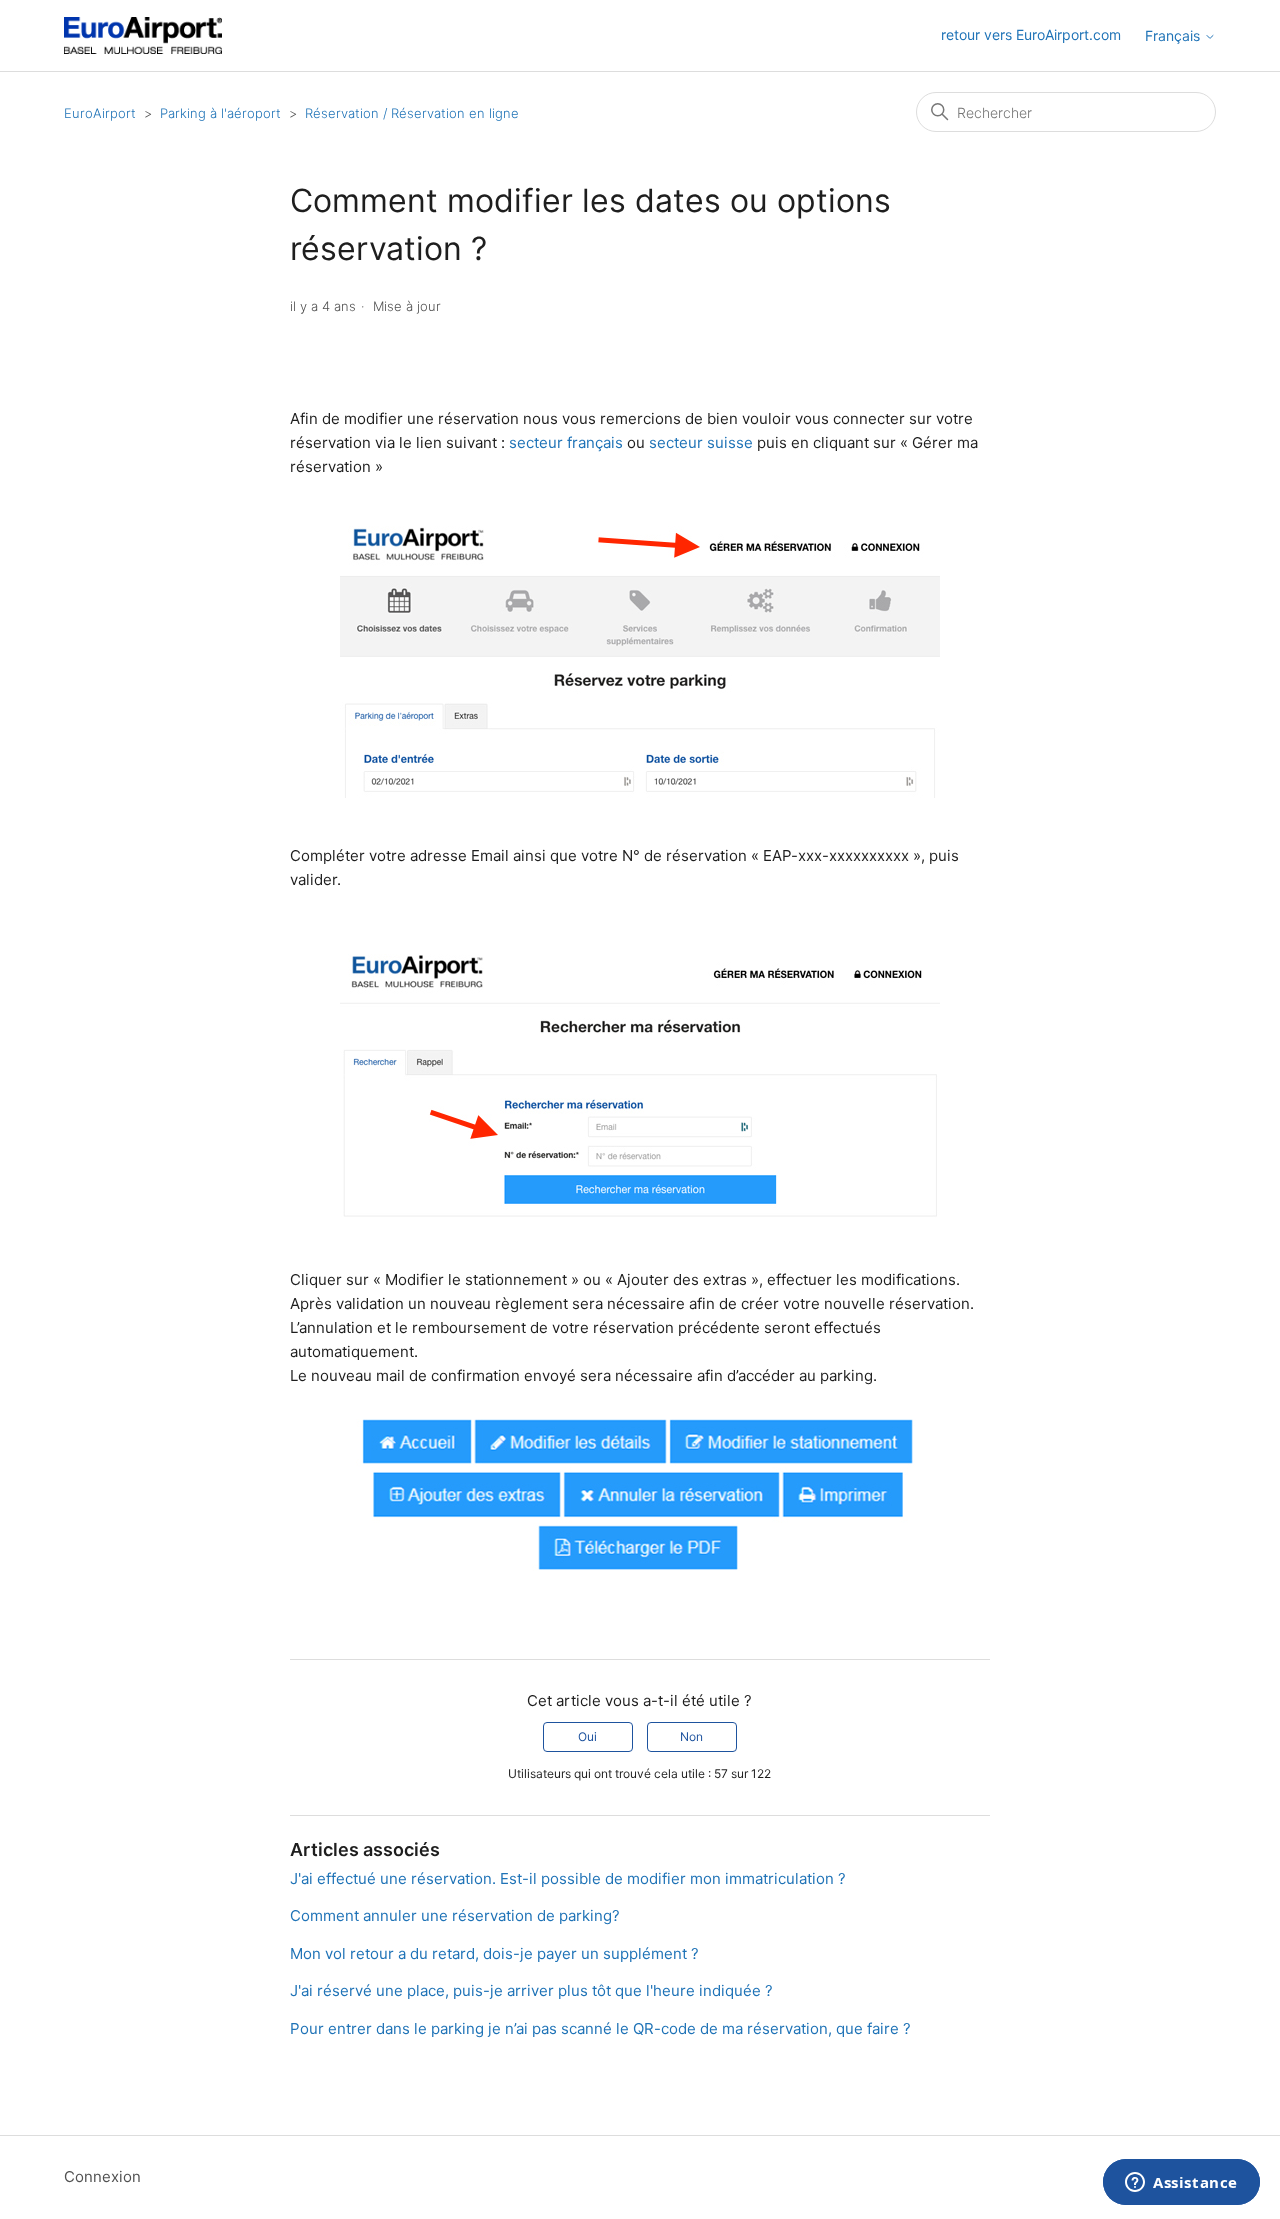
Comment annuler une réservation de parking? (455, 1915)
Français (1174, 36)
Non (691, 1736)
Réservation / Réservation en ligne (412, 113)
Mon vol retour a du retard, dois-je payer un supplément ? (494, 1953)
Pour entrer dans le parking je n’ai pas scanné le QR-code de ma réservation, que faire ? (600, 2028)
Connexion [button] (102, 2176)
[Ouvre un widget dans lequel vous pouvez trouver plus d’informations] (1181, 2184)
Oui (587, 1736)
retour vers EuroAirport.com (1031, 34)
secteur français (566, 442)
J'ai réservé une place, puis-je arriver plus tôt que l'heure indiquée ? (531, 1990)
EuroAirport (100, 113)
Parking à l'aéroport (220, 113)
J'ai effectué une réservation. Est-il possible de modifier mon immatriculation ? (568, 1878)
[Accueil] (143, 35)
